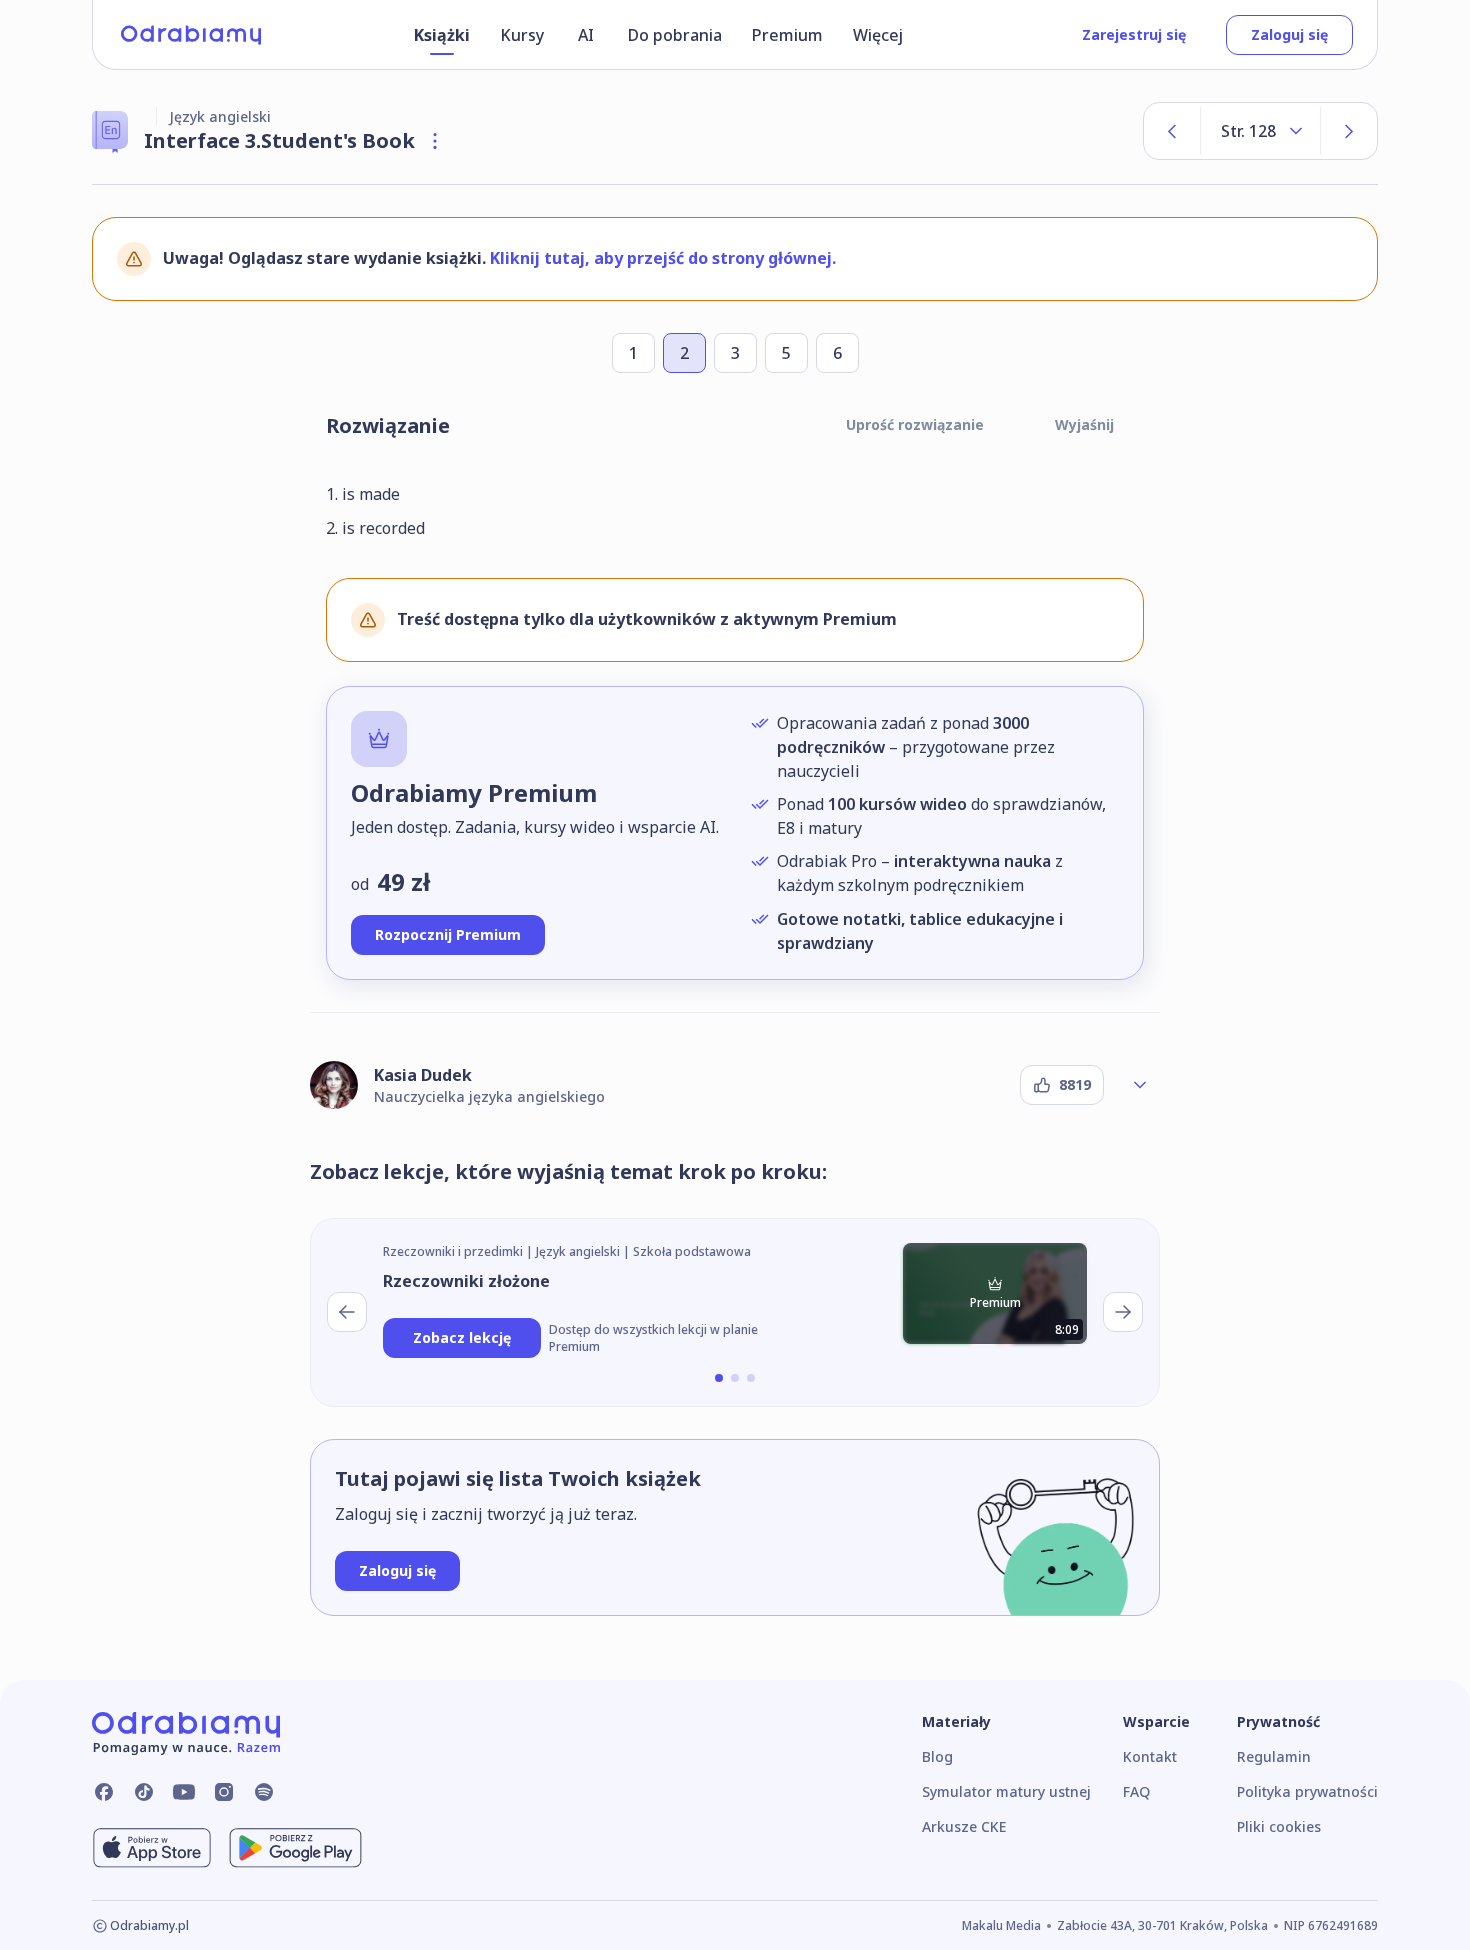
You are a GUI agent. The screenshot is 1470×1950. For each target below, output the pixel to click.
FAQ (1136, 1791)
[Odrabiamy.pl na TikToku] (144, 1792)
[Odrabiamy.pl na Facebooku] (104, 1792)
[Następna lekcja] (1123, 1312)
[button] (719, 1378)
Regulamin (1274, 1756)
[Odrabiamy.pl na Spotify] (264, 1792)
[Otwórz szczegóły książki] (435, 141)
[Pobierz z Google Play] (295, 1848)
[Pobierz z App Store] (152, 1848)
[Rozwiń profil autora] (1140, 1085)
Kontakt (1150, 1756)
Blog (937, 1756)
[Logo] (191, 35)
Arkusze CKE (964, 1826)
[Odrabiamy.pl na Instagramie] (224, 1792)
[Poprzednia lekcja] (347, 1312)
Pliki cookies (1279, 1826)
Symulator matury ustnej (1006, 1791)
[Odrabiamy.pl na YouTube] (184, 1792)
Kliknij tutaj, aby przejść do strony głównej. (663, 258)
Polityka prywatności (1307, 1791)
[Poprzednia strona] (1172, 131)
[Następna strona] (1349, 131)
